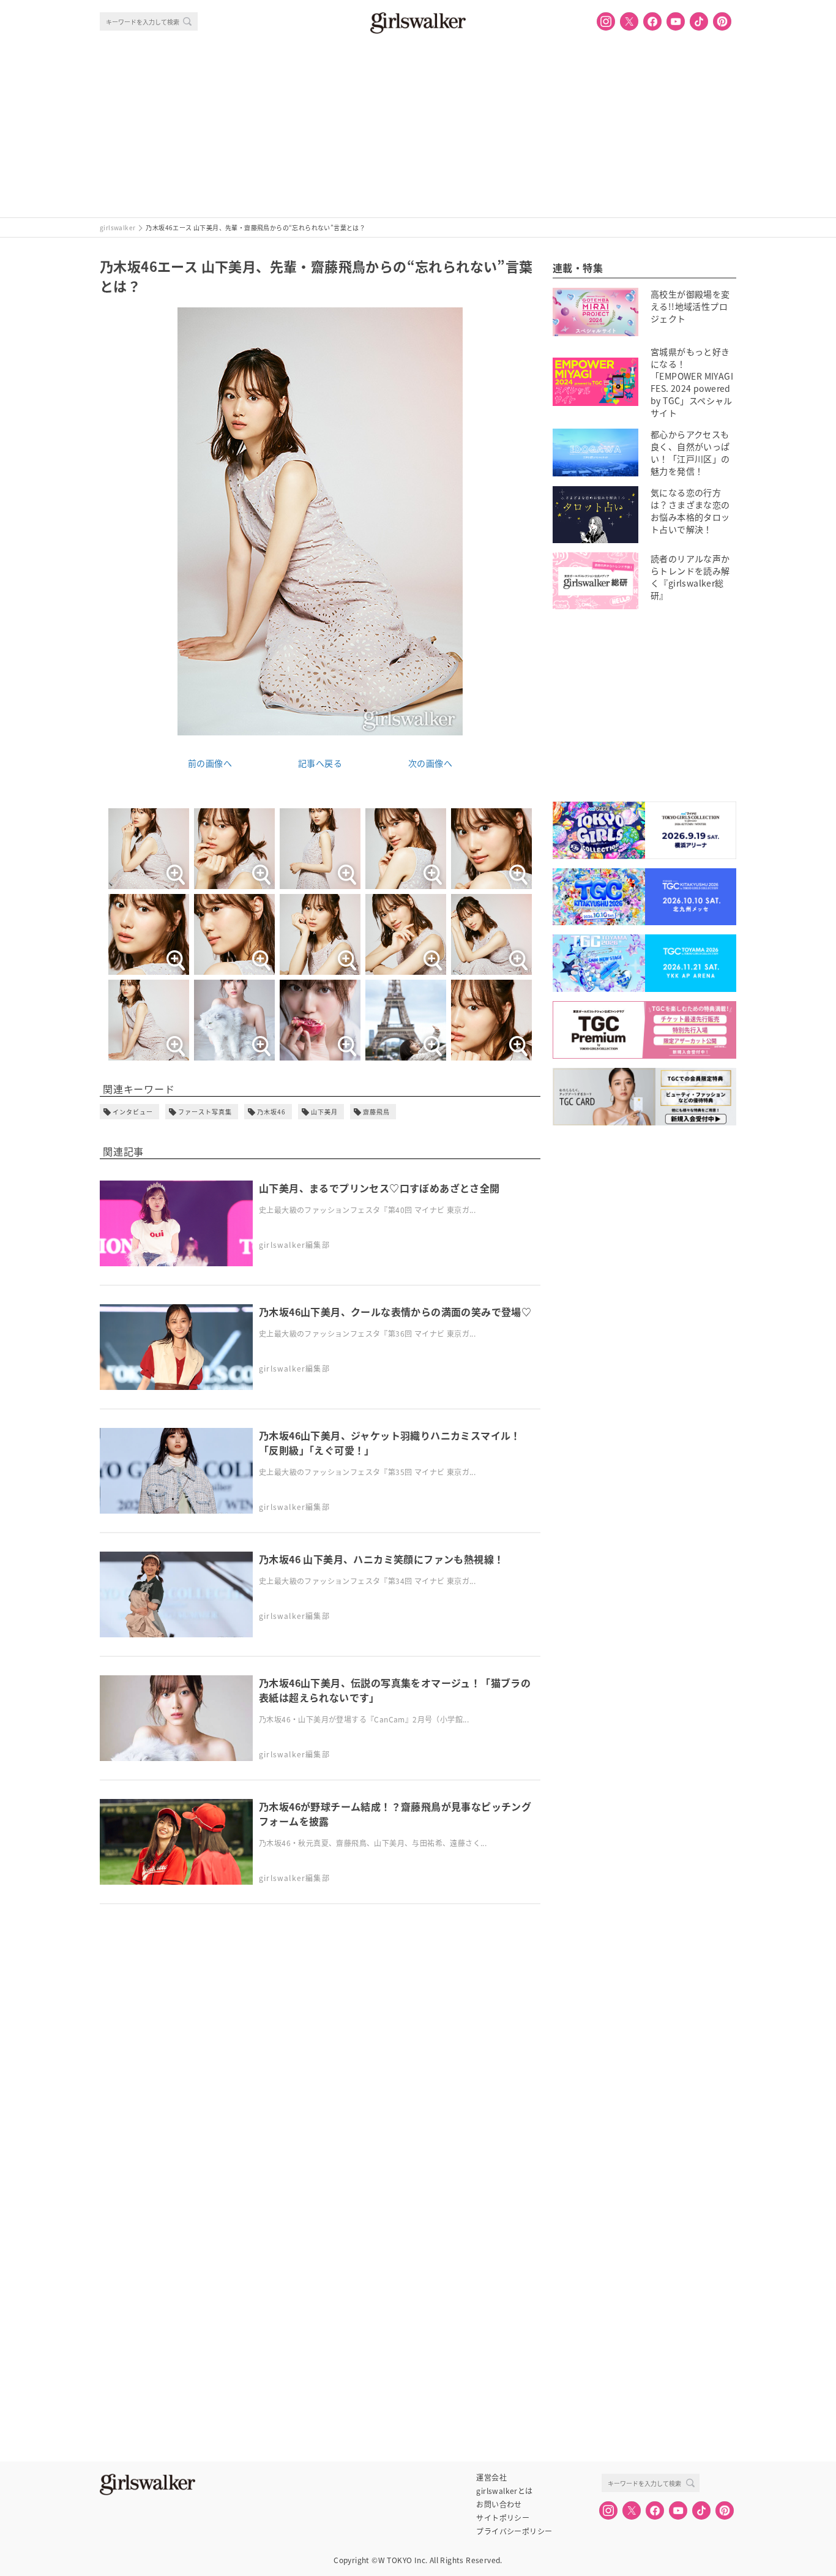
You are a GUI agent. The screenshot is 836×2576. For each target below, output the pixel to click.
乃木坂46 (271, 1112)
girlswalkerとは (504, 2491)
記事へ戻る (320, 763)
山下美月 (324, 1112)
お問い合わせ (499, 2504)
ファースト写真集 (205, 1112)
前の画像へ (210, 763)
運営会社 (491, 2477)
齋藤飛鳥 (376, 1112)
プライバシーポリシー (514, 2531)
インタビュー (133, 1112)
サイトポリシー (503, 2518)
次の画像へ (430, 763)
